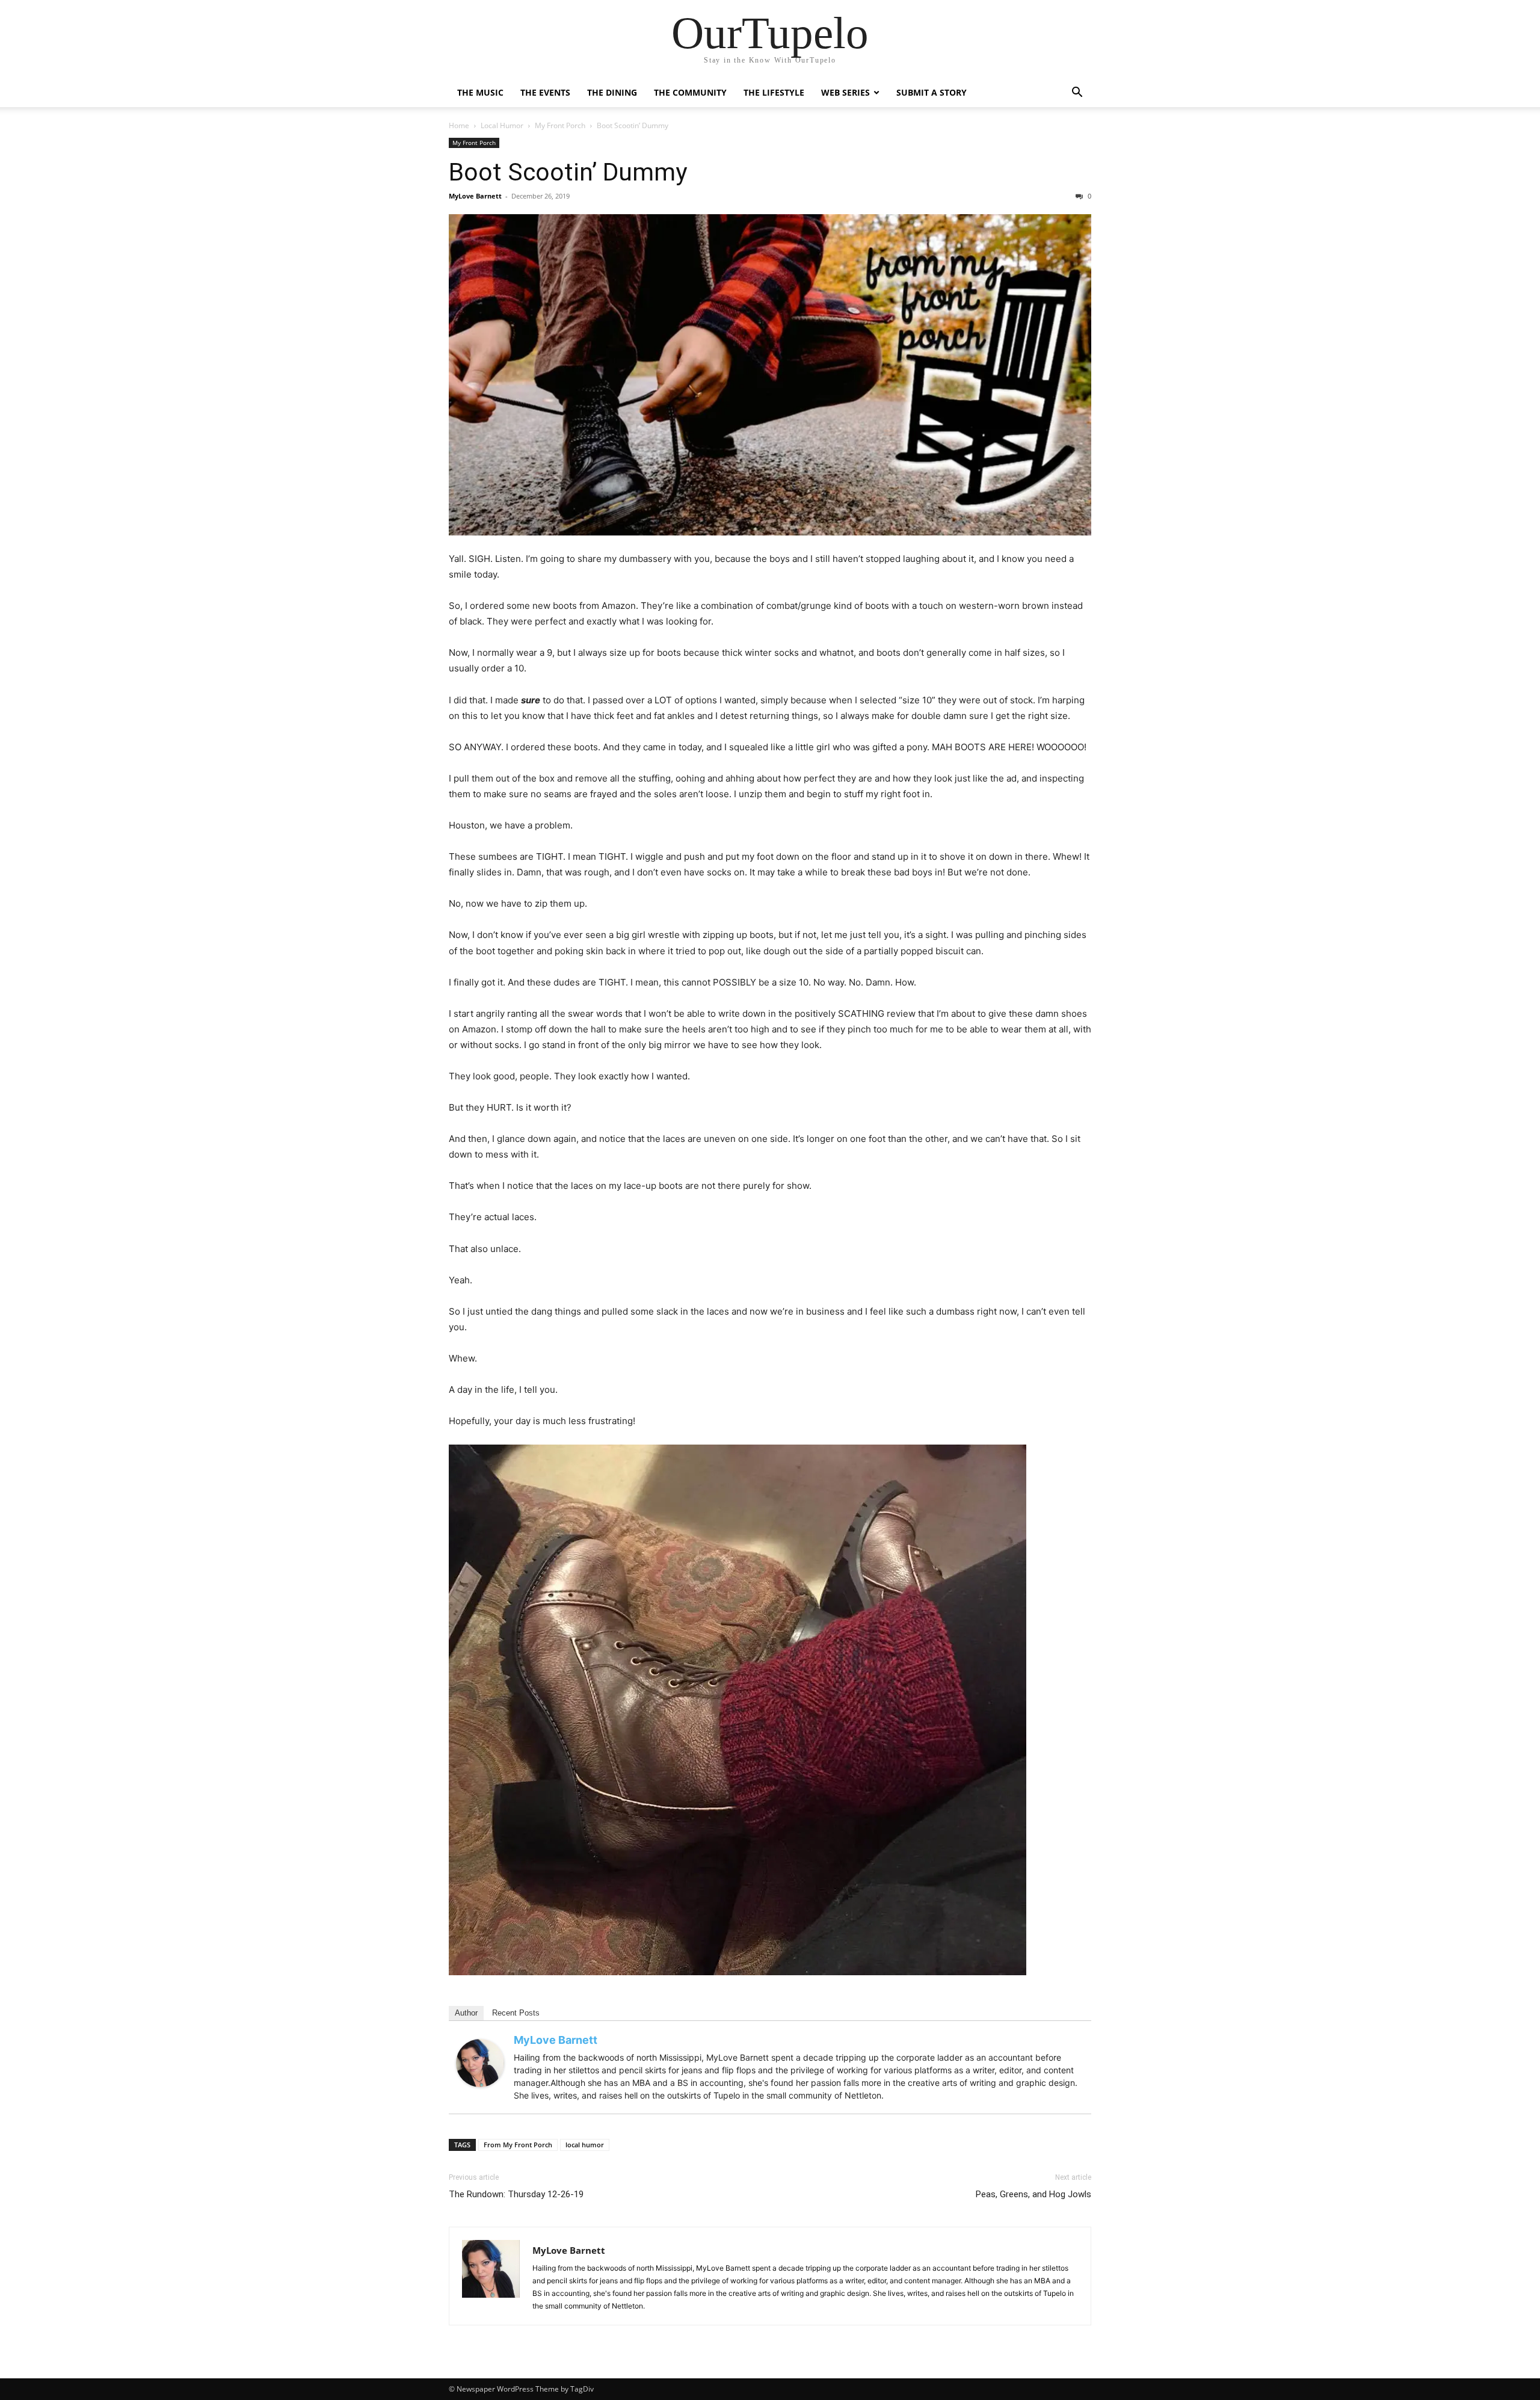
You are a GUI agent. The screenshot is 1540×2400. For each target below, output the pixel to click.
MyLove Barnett (475, 196)
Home (459, 125)
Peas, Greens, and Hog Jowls (1033, 2194)
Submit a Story (932, 92)
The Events (545, 92)
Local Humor (502, 125)
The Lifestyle (774, 92)
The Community (690, 92)
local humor (585, 2145)
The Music (480, 92)
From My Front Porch (518, 2145)
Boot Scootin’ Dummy (568, 172)
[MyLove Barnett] (480, 2063)
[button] (1077, 94)
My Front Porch (560, 125)
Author (466, 2013)
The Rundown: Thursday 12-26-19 (516, 2194)
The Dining (612, 92)
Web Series (845, 92)
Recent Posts (516, 2013)
